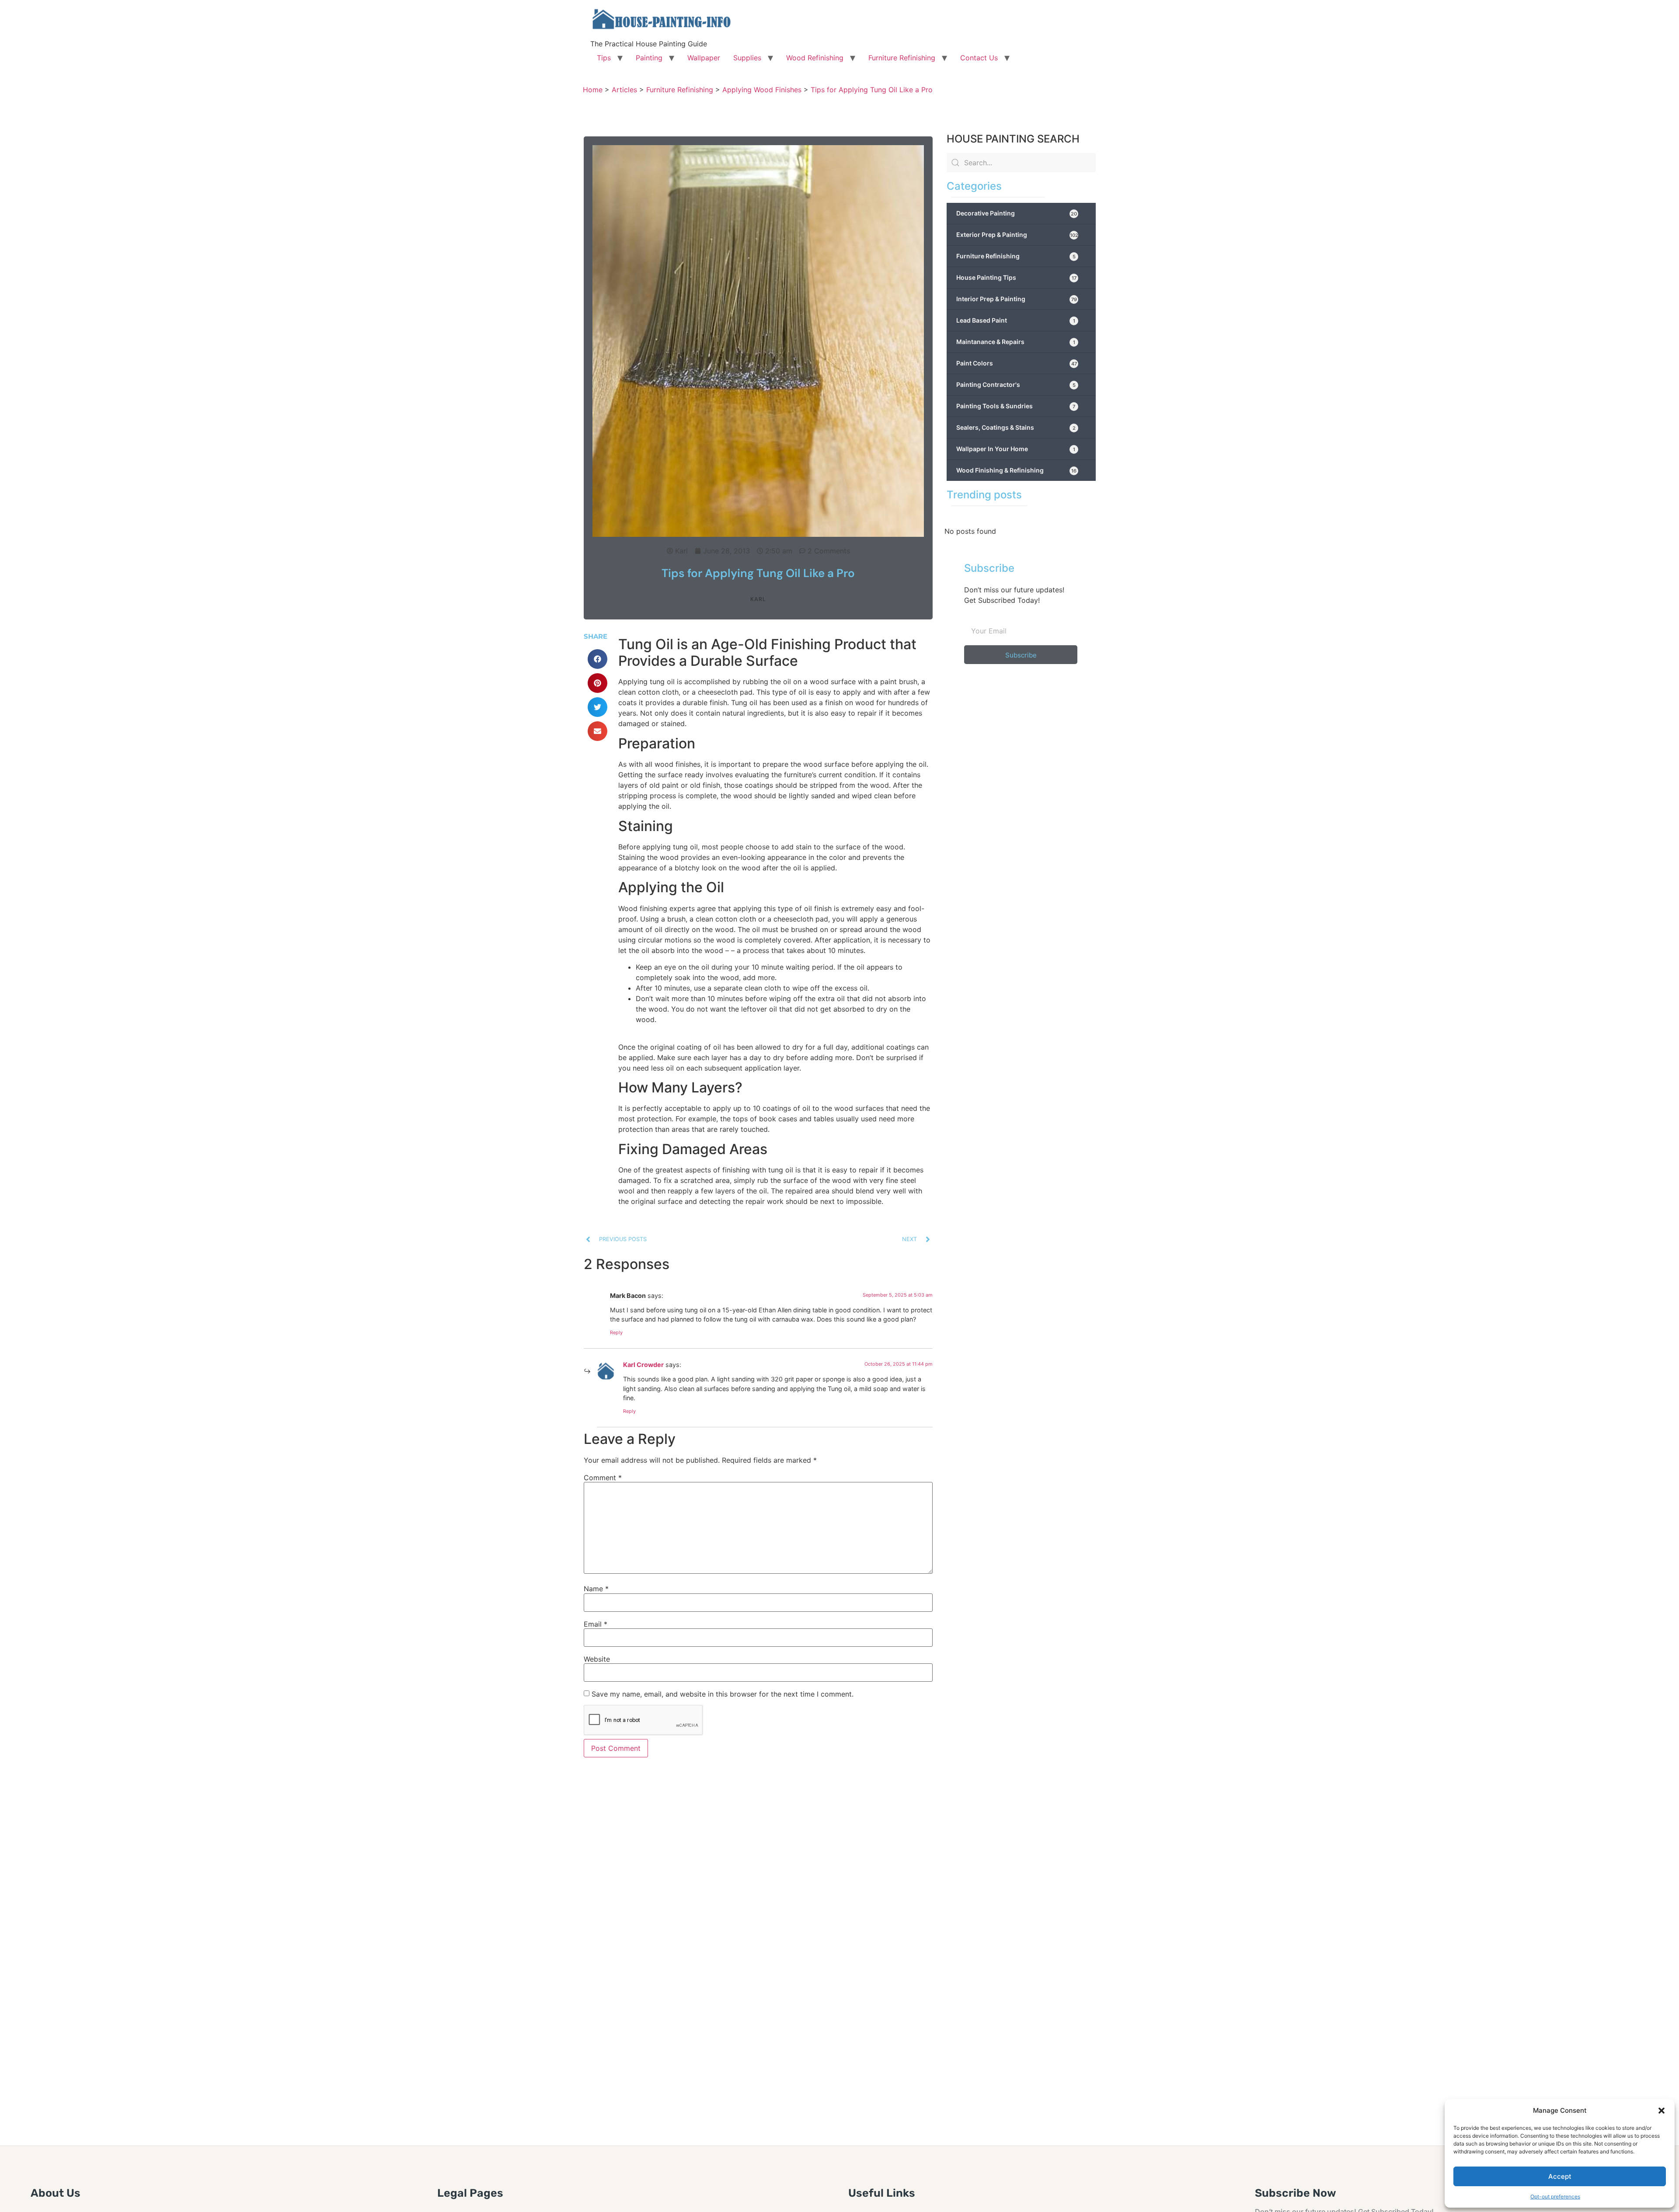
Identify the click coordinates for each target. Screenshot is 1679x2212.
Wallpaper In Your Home (1016, 449)
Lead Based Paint (1016, 320)
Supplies (747, 58)
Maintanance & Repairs (1016, 342)
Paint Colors (1017, 363)
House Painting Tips (1016, 277)
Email (596, 1624)
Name (596, 1589)
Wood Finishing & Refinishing (1016, 470)
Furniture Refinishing (902, 58)
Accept (1560, 2176)
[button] (1662, 2111)
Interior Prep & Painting (1017, 299)
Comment (603, 1478)
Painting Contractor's (1016, 384)
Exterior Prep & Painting (1017, 235)
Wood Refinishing (815, 58)
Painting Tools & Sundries (1016, 406)
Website (597, 1659)
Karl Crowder (643, 1365)
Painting (649, 58)
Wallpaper (704, 58)
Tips (604, 58)
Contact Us (979, 58)
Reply (616, 1332)
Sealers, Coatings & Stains (1016, 427)
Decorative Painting (1017, 213)
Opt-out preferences (1555, 2196)
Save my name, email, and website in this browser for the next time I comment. (723, 1694)
